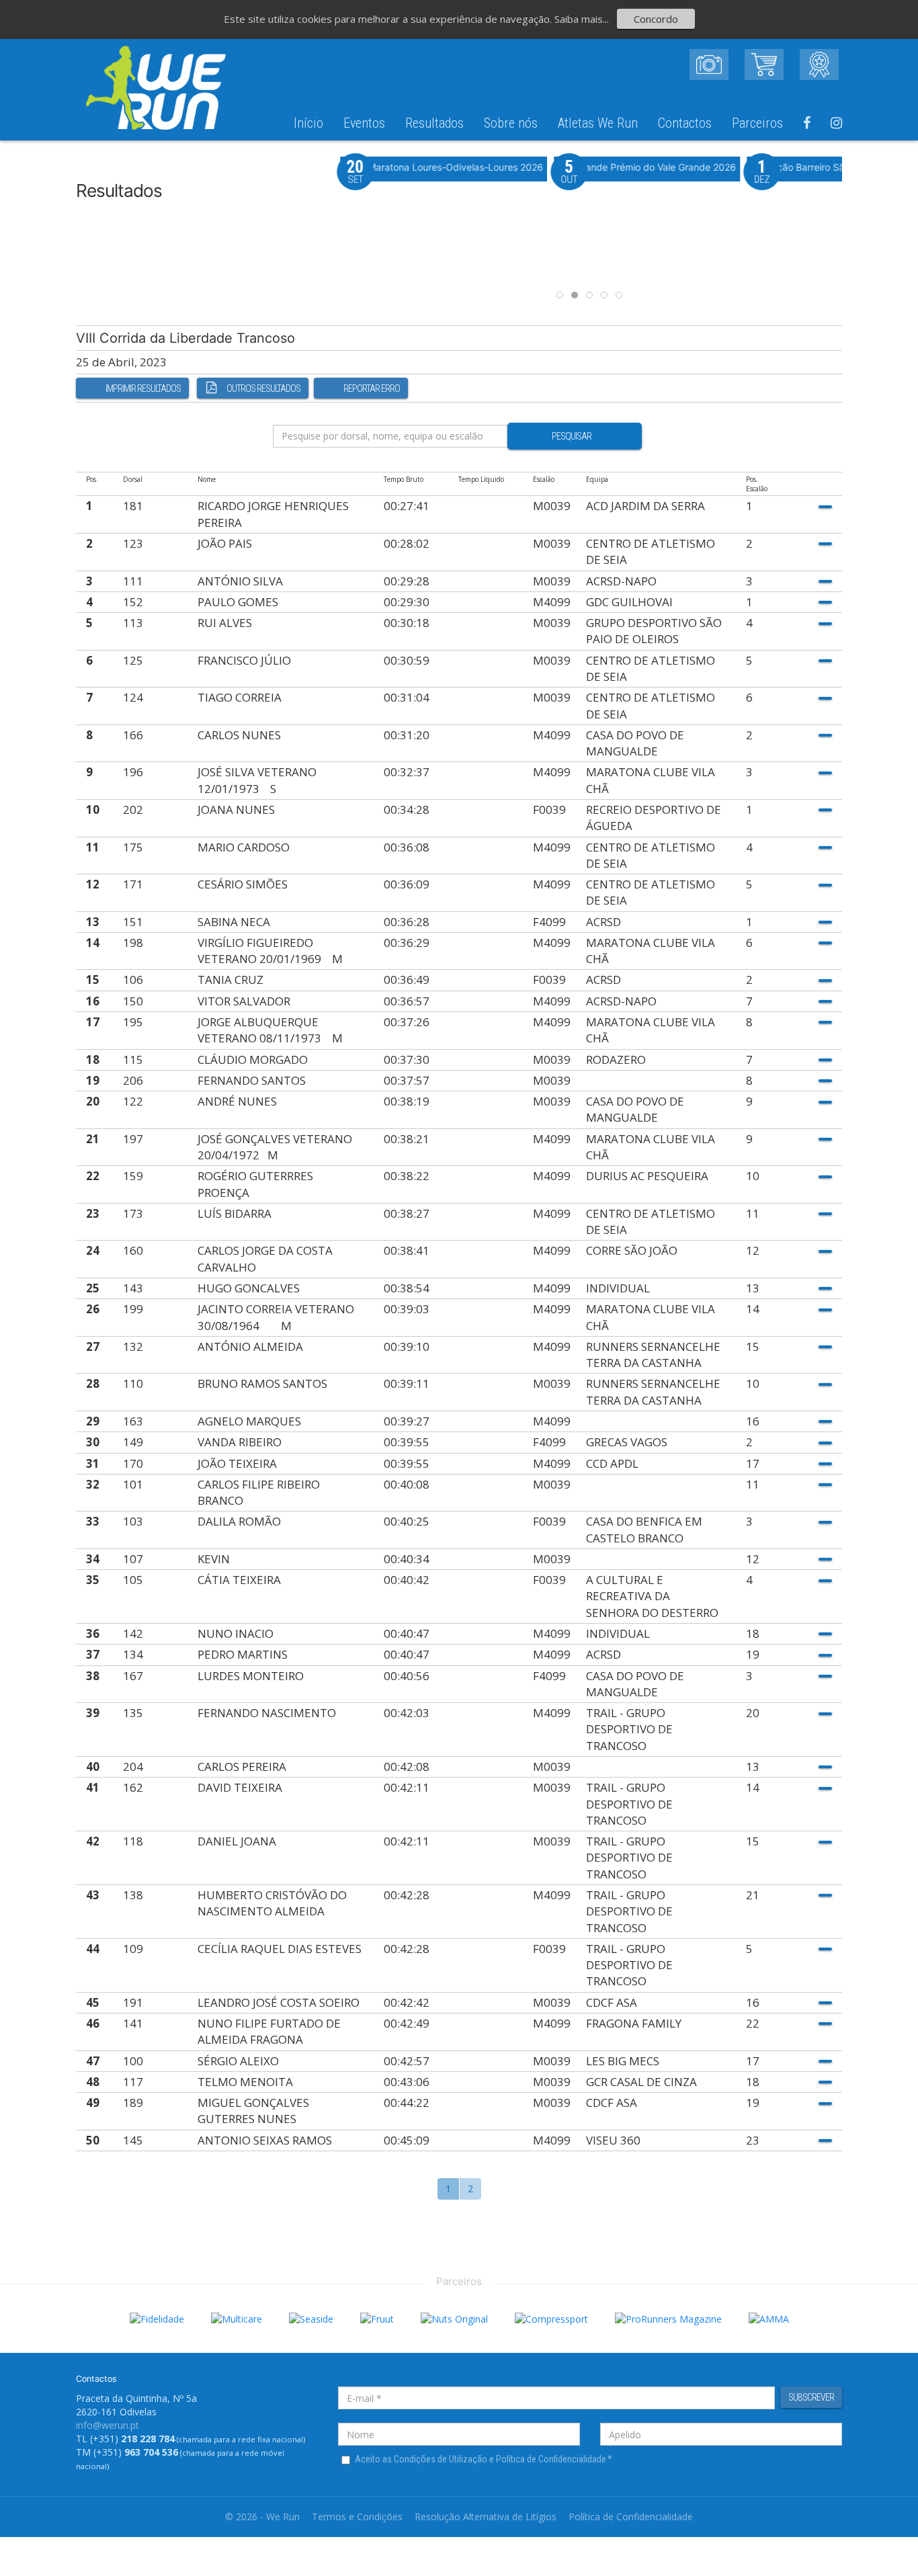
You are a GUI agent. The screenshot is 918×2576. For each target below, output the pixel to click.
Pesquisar (572, 436)
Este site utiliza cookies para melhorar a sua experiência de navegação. (389, 19)
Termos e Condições (357, 2517)
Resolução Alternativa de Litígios (486, 2517)
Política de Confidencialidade (631, 2517)
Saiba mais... (582, 19)
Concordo (656, 19)
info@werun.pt (108, 2425)
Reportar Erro (372, 388)
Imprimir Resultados (143, 388)
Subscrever (811, 2397)
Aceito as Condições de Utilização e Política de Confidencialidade (484, 2459)
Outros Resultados (263, 388)
